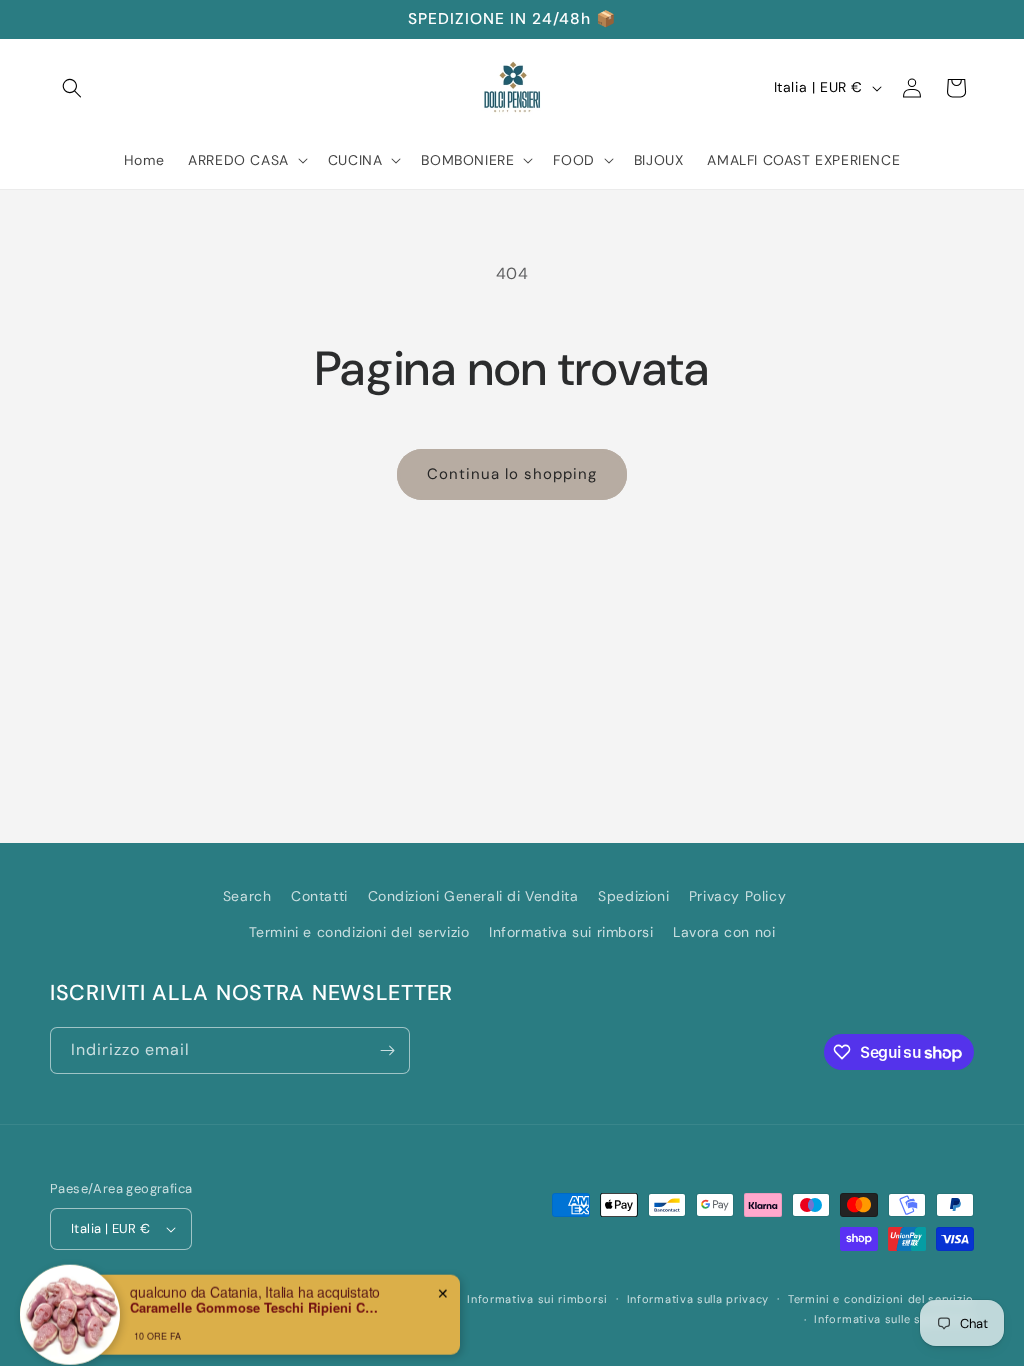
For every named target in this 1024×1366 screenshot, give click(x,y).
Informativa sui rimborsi (571, 932)
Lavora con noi (724, 932)
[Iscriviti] (387, 1050)
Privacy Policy (737, 896)
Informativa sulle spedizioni (894, 1319)
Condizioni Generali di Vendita (473, 896)
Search (247, 896)
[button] (72, 88)
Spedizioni (633, 896)
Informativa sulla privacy (698, 1299)
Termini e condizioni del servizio (359, 932)
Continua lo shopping (512, 474)
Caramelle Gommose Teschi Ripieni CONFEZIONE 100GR (255, 1294)
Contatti (319, 896)
